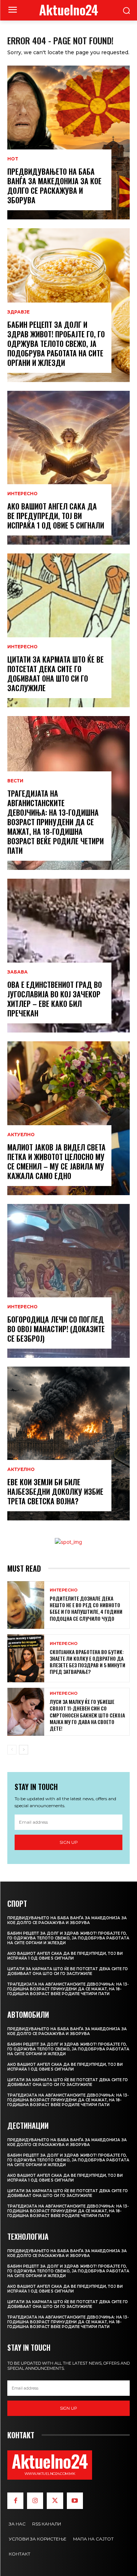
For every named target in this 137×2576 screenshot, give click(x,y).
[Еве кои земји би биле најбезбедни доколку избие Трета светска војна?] (68, 1443)
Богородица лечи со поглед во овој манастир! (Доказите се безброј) (56, 1329)
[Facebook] (15, 2501)
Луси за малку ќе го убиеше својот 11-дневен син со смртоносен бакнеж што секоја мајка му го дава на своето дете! (87, 1715)
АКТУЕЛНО (21, 1135)
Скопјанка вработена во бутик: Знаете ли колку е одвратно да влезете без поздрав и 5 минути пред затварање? (87, 1662)
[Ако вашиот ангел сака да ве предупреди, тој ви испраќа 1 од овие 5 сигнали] (68, 468)
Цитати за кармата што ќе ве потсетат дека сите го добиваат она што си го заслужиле (56, 674)
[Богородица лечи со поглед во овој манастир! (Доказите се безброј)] (68, 1281)
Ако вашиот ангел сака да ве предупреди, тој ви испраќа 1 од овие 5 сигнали (56, 516)
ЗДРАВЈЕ (18, 312)
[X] (55, 2501)
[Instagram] (35, 2501)
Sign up (69, 1842)
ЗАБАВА (18, 972)
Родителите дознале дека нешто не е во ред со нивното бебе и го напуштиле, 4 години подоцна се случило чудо (86, 1608)
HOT (13, 159)
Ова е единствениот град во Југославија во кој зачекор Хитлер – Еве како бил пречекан (55, 999)
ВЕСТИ (15, 781)
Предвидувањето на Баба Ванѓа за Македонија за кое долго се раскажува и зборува (54, 186)
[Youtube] (75, 2501)
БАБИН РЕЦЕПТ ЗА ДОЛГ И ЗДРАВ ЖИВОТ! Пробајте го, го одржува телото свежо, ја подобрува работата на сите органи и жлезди (56, 344)
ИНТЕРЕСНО (22, 494)
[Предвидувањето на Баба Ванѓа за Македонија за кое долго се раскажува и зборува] (68, 142)
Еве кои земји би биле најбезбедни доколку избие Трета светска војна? (55, 1491)
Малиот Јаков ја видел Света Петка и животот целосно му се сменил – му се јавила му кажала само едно (56, 1161)
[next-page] (24, 1750)
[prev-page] (12, 1750)
